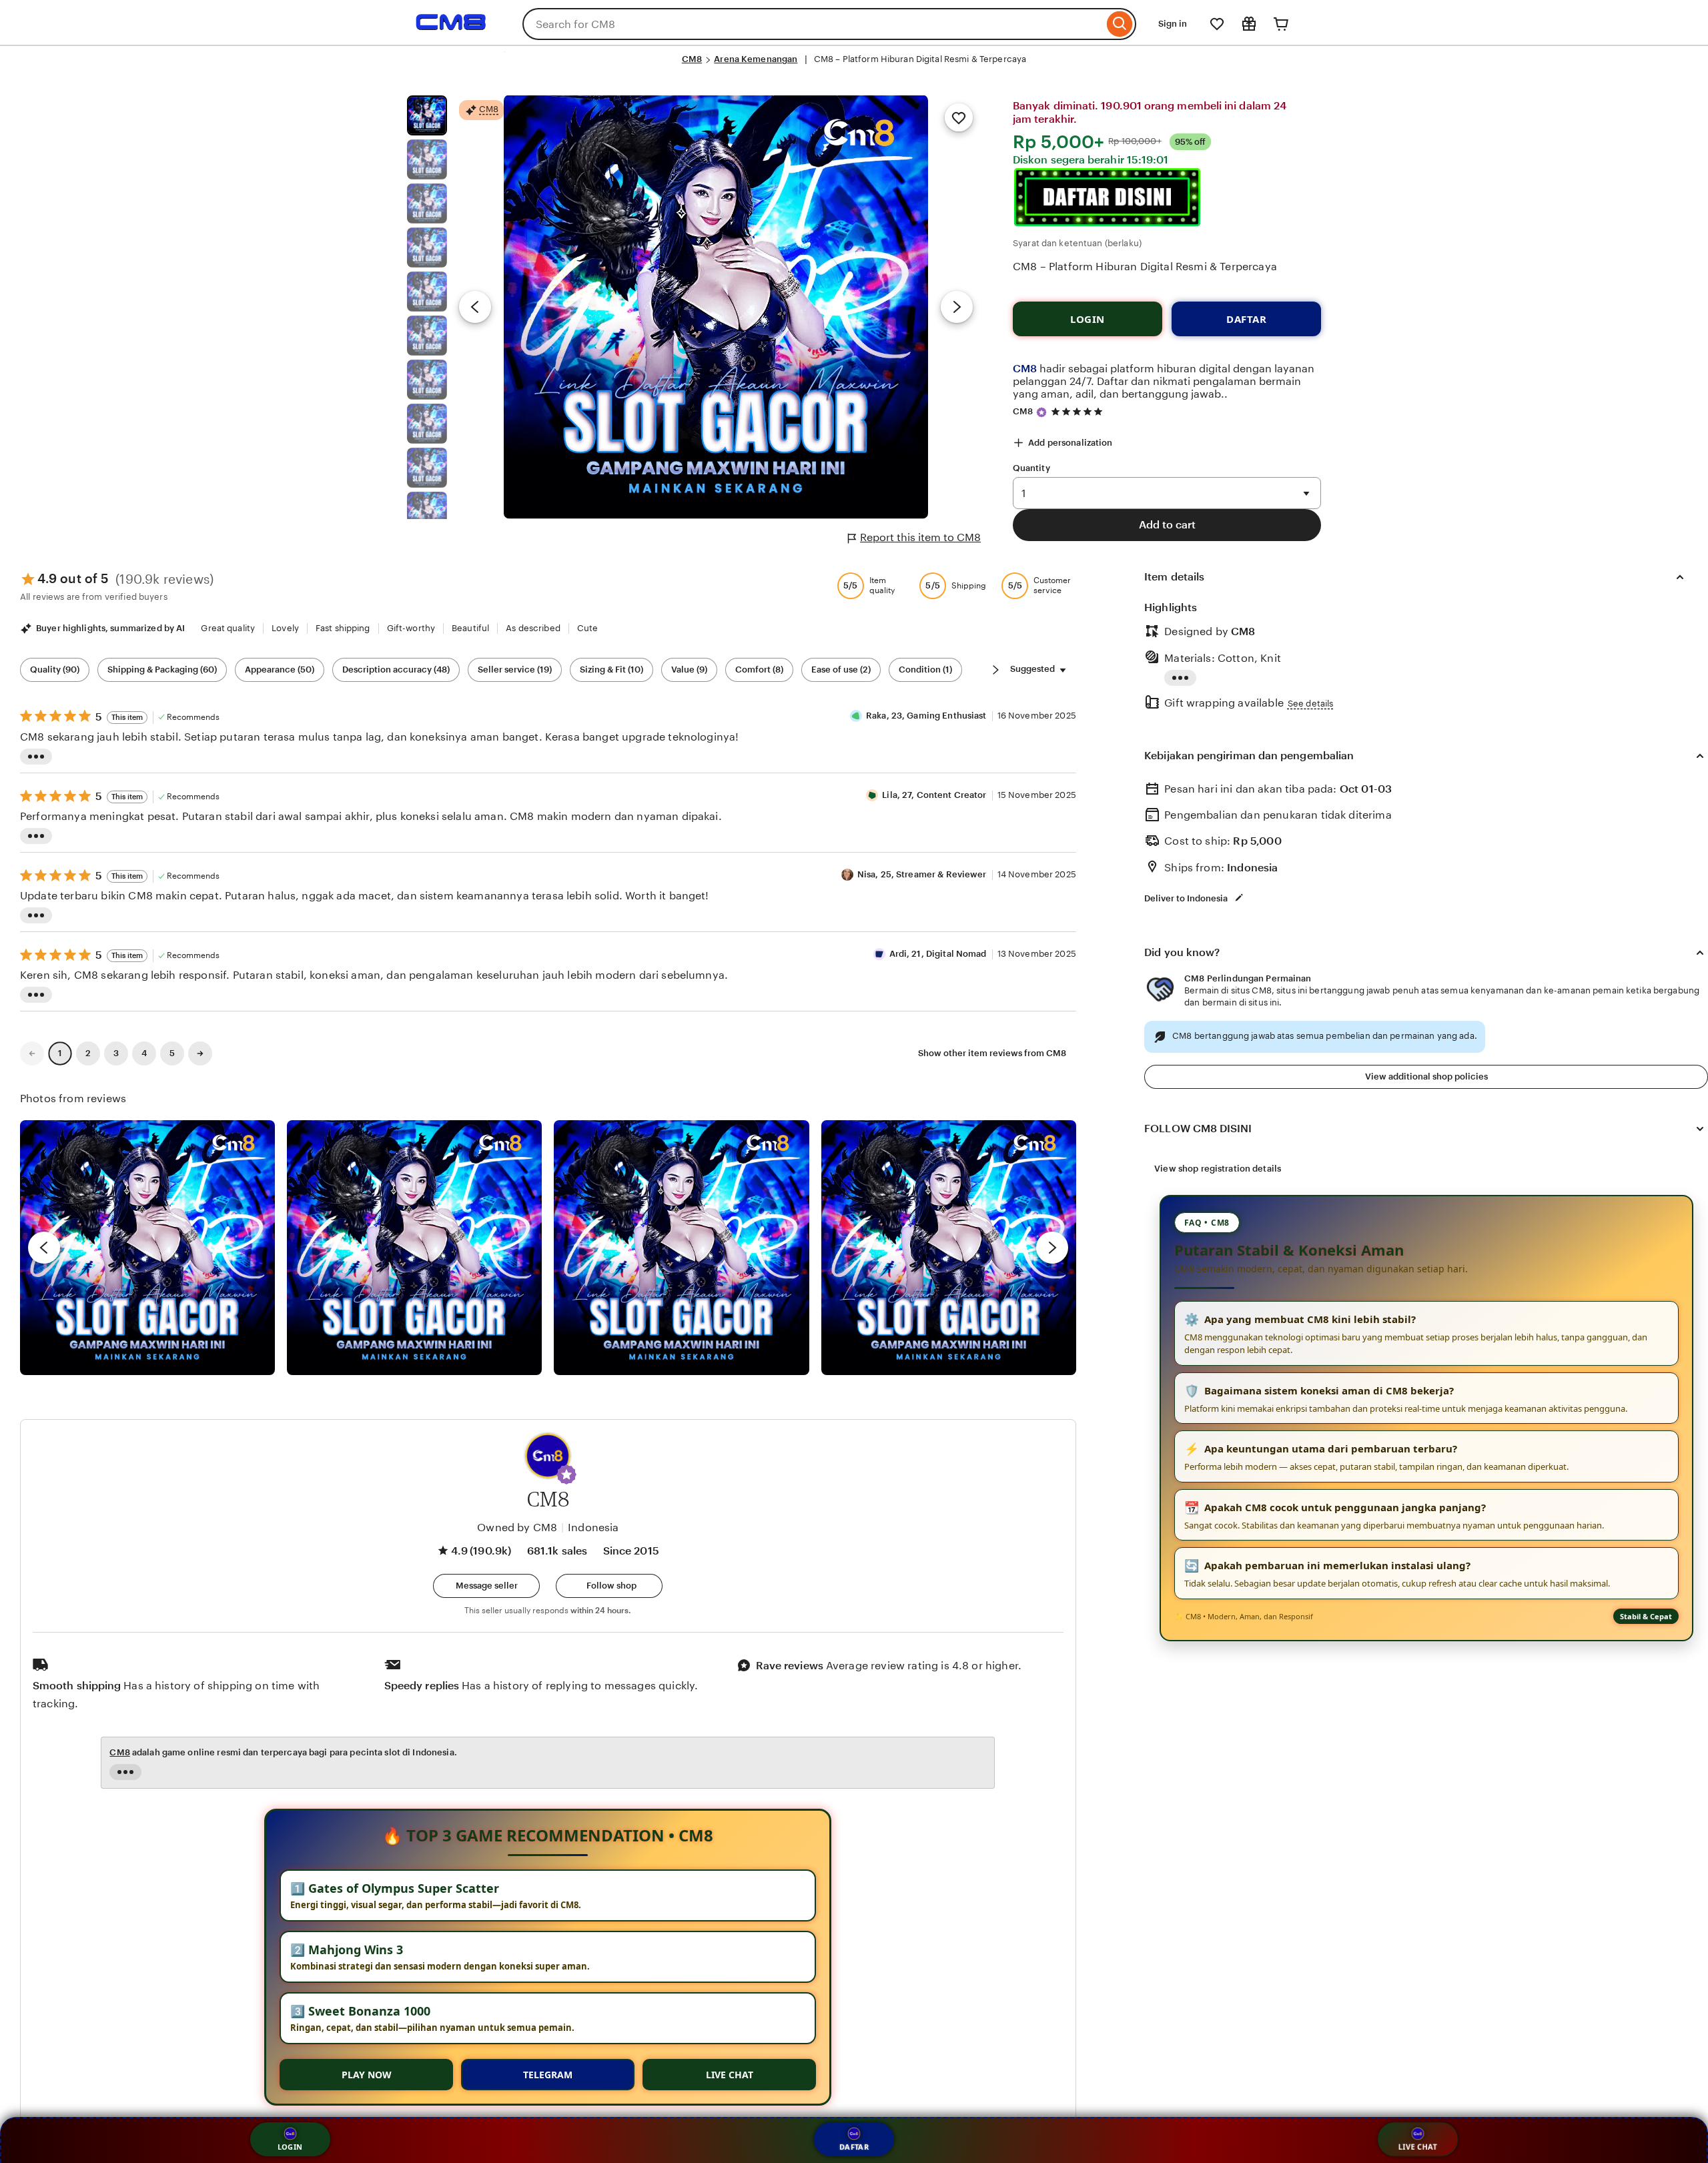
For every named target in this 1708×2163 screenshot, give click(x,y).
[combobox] (813, 24)
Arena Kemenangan (756, 59)
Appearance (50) (280, 670)
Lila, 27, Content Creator (934, 795)
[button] (566, 1474)
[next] (1052, 1248)
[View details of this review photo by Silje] (681, 1248)
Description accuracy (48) (396, 670)
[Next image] (957, 307)
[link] (32, 1053)
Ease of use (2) (841, 670)
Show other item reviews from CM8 (992, 1053)
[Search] (1120, 24)
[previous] (44, 1248)
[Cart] (1281, 24)
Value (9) (689, 670)
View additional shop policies (1426, 1076)
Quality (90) (55, 670)
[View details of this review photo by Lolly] (147, 1248)
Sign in (1173, 24)
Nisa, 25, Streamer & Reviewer (922, 874)
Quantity (1031, 468)
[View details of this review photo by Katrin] (949, 1248)
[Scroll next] (995, 670)
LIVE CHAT (730, 2075)
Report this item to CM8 (920, 537)
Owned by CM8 (517, 1528)
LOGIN (1088, 319)
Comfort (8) (759, 670)
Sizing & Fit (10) (611, 670)
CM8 (692, 59)
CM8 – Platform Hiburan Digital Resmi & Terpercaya (1145, 267)
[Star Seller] (1041, 412)
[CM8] (451, 32)
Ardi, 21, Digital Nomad (938, 954)
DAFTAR (1246, 319)
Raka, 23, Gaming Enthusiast (926, 716)
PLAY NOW (367, 2075)
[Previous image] (475, 307)
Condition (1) (925, 670)
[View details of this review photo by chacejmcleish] (414, 1248)
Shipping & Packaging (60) (162, 670)
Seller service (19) (515, 670)
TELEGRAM (548, 2075)
